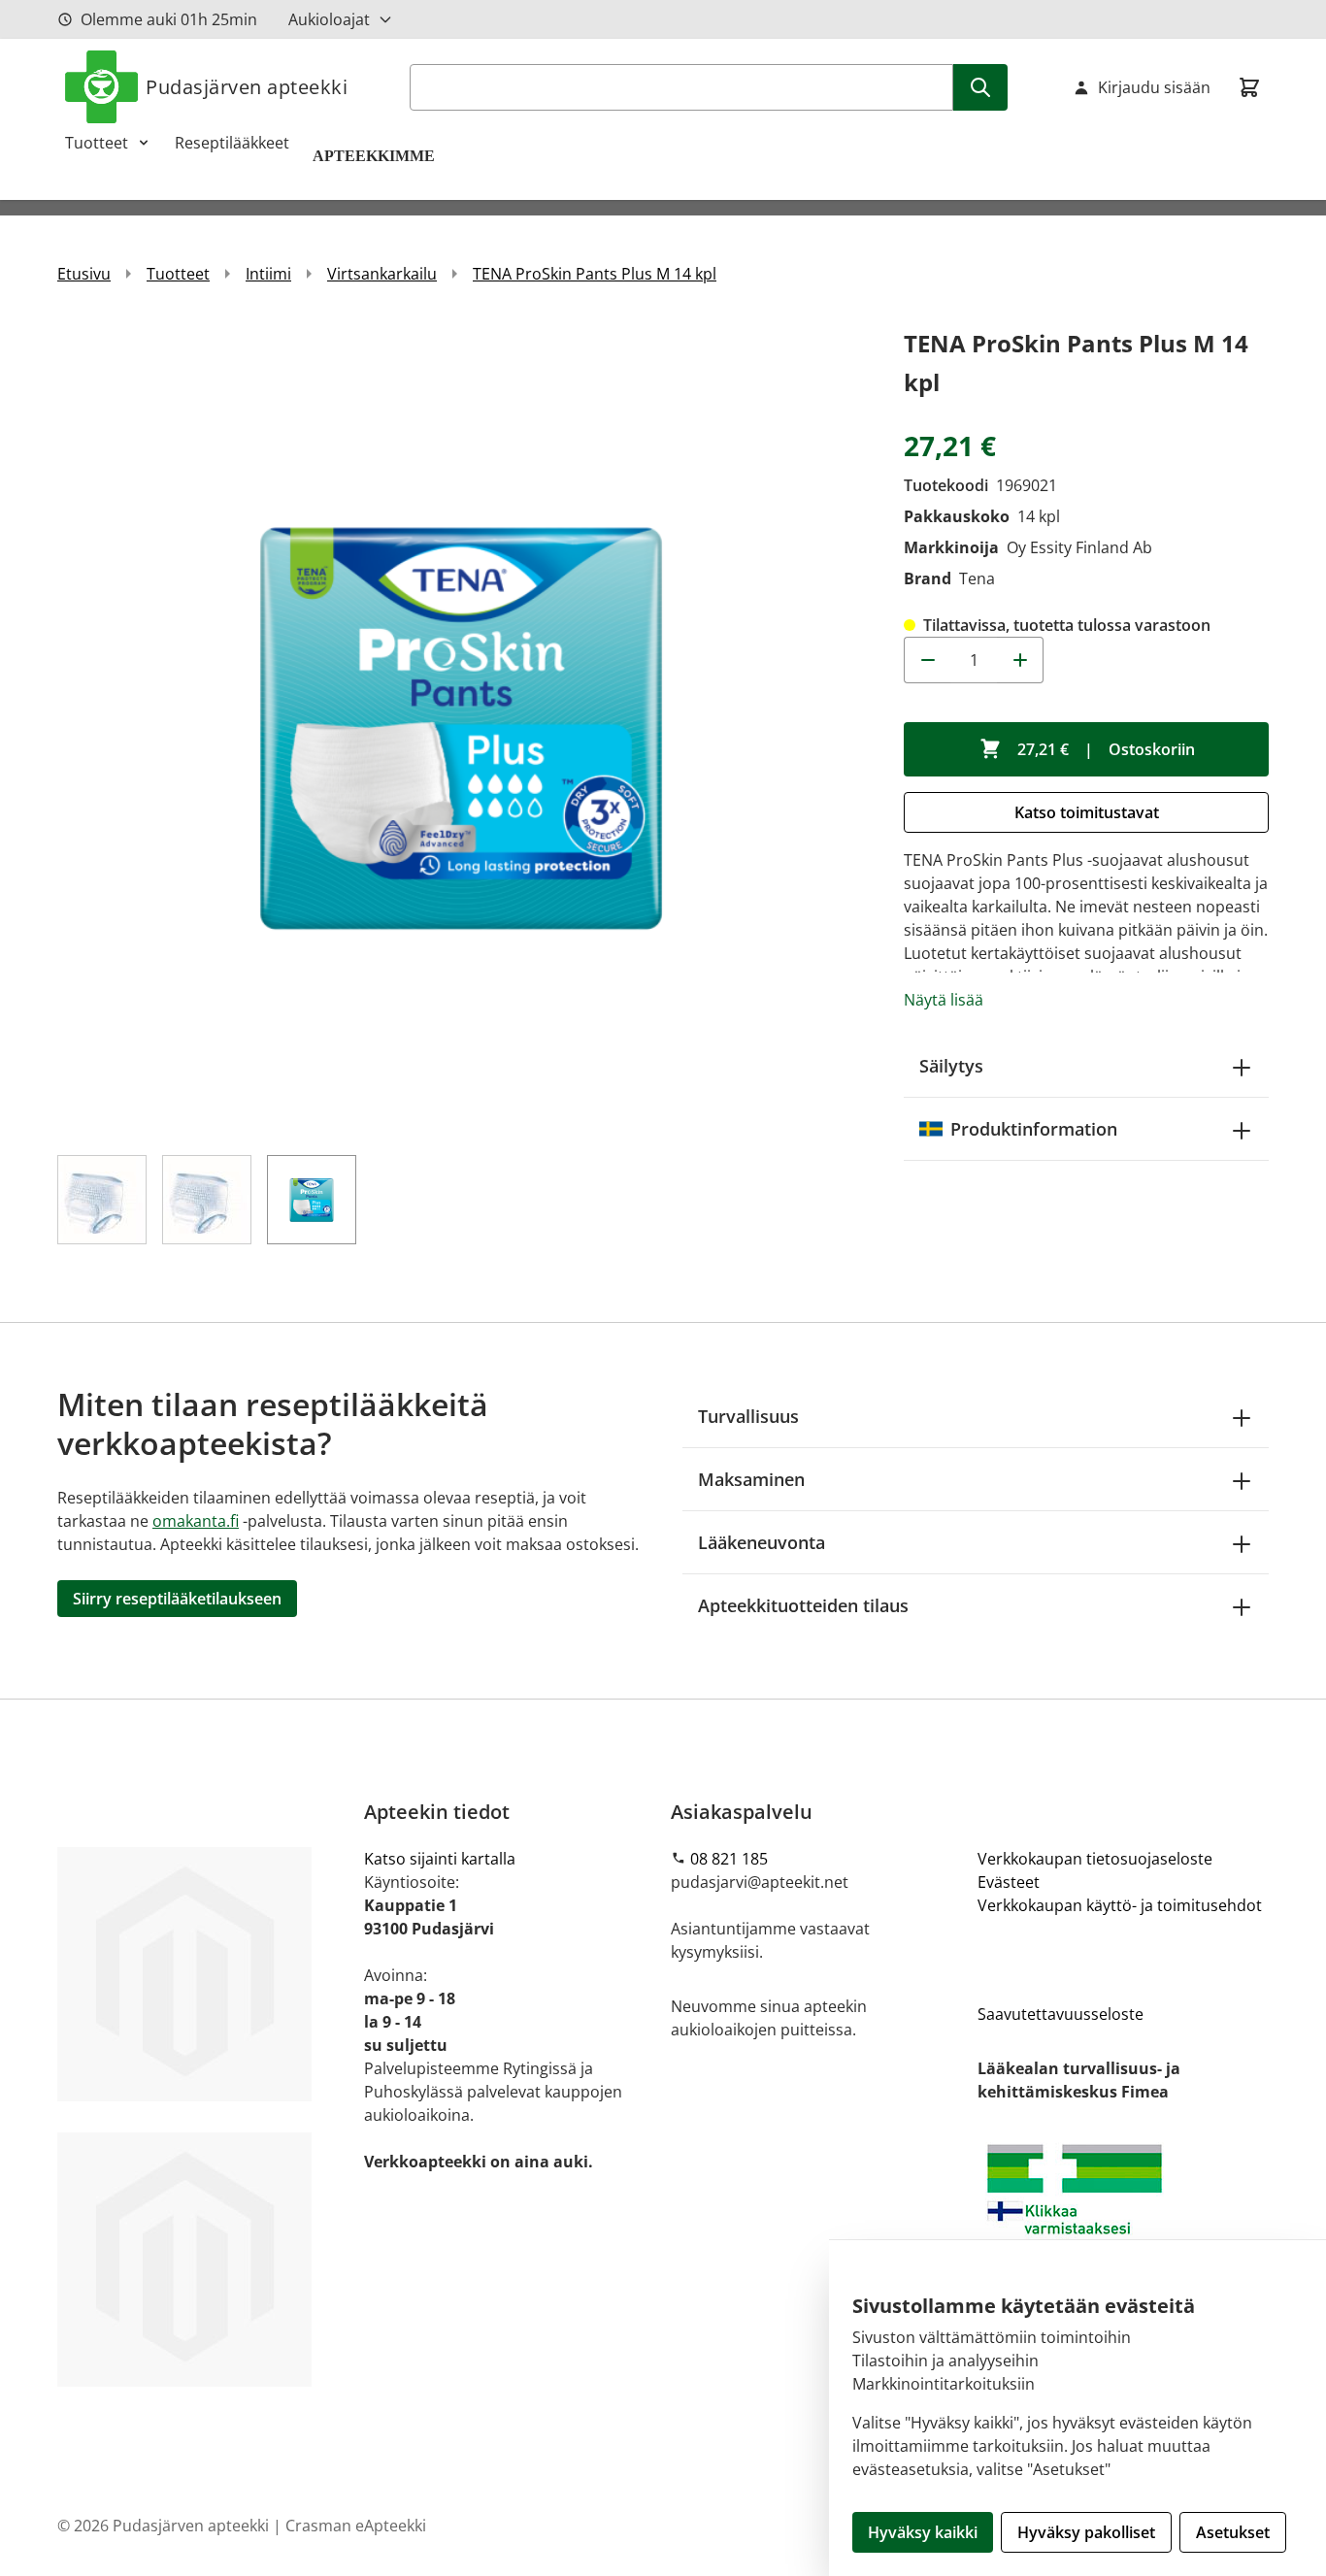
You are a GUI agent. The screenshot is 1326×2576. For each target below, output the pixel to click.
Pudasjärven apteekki (247, 87)
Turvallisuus (748, 1416)
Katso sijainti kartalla (440, 1859)
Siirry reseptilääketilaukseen (177, 1599)
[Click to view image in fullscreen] (461, 728)
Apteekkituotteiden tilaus (803, 1605)
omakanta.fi (196, 1521)
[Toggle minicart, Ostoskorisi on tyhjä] (1249, 87)
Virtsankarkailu (382, 274)
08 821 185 (729, 1859)
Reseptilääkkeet (232, 143)
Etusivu (84, 274)
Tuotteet (97, 143)
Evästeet (1009, 1882)
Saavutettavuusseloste (1061, 2014)
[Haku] (980, 87)
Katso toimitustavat (1087, 812)
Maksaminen (751, 1479)
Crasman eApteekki (356, 2526)
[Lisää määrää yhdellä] (1020, 660)
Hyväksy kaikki (923, 2532)
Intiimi (268, 274)
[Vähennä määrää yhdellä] (927, 660)
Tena (977, 578)
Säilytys (951, 1066)
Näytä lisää (944, 1000)
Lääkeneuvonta (762, 1542)
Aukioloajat (329, 19)
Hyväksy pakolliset (1086, 2532)
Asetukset (1233, 2532)
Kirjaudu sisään (1154, 87)
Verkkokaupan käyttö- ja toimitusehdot (1120, 1905)
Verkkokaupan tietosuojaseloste (1095, 1859)
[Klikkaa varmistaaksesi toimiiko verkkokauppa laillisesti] (1123, 2215)
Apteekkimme (376, 156)
